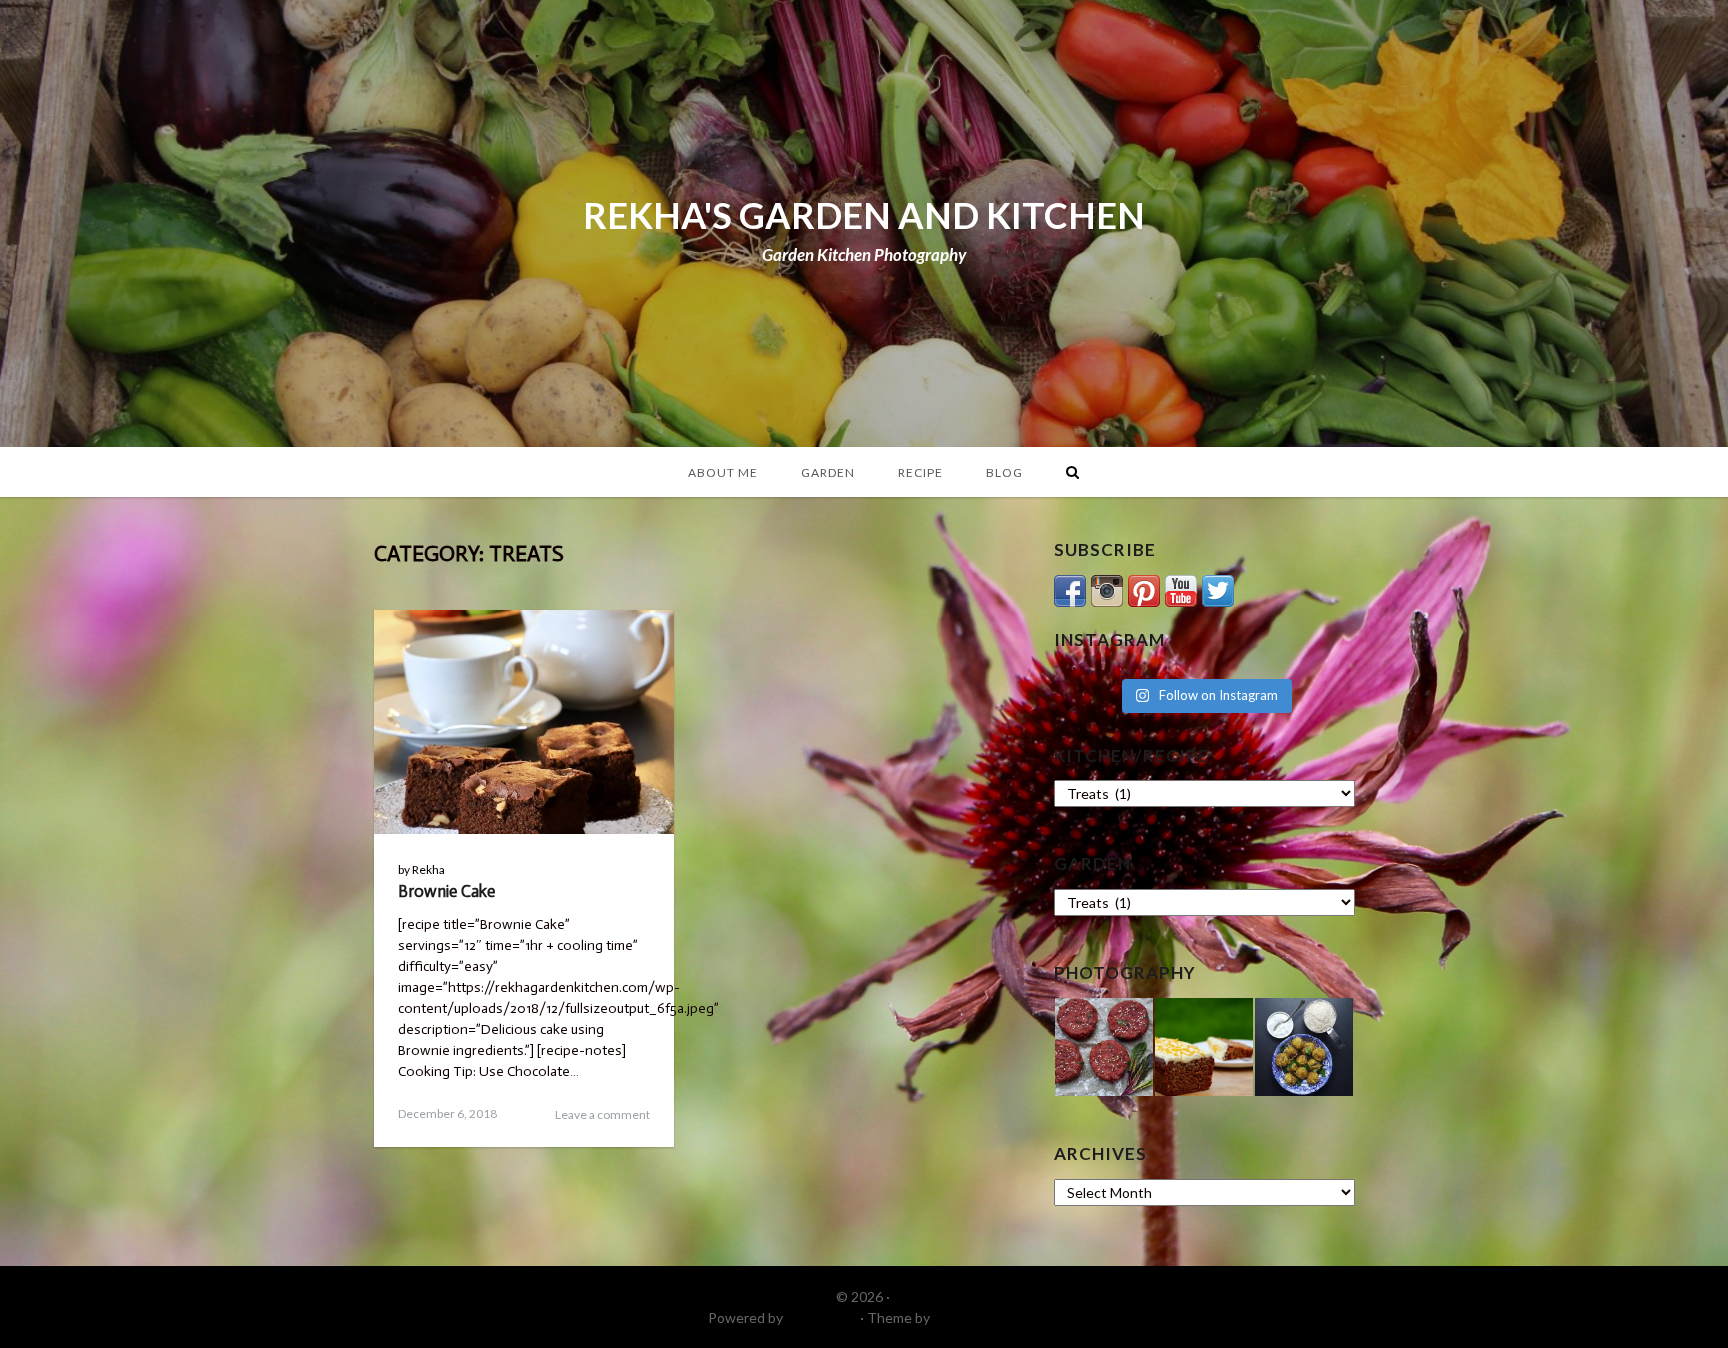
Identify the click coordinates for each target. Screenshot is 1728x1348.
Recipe (920, 472)
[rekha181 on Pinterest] (1144, 588)
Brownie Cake (446, 891)
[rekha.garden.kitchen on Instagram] (1107, 588)
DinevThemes (977, 1317)
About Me (723, 472)
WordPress (821, 1317)
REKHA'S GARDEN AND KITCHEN (864, 215)
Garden (828, 472)
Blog (1004, 472)
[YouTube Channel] (1181, 588)
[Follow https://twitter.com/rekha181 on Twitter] (1218, 588)
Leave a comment (602, 1114)
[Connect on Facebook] (1070, 588)
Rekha (428, 869)
